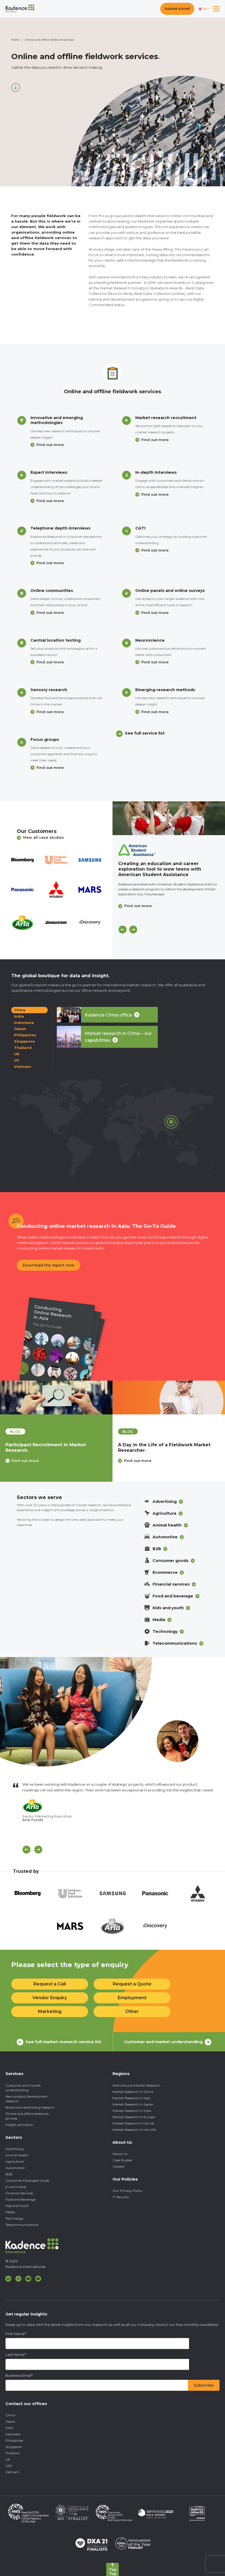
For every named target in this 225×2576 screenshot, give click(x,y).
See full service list (145, 733)
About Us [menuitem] (120, 2154)
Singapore (24, 1041)
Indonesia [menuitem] (13, 2434)
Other (132, 2011)
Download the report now (48, 1265)
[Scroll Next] (38, 1850)
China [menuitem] (10, 2415)
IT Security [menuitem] (121, 2197)
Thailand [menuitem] (12, 2453)
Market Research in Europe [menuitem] (134, 2117)
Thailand (23, 1048)
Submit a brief (177, 9)
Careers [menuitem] (118, 2166)
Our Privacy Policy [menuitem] (127, 2191)
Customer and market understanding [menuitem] (23, 2088)
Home (16, 40)
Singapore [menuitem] (14, 2447)
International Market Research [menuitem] (136, 2085)
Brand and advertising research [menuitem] (30, 2107)
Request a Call (50, 1984)
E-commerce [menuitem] (16, 2187)
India (19, 1016)
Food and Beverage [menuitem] (21, 2199)
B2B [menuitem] (9, 2174)
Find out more (50, 445)
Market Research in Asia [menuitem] (131, 2098)
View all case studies (43, 837)
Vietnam (22, 1067)
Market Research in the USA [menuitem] (134, 2130)
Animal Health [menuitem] (17, 2155)
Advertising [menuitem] (15, 2149)
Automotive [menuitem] (15, 2168)
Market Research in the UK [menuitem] (133, 2123)
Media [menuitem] (10, 2212)
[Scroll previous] (26, 1850)
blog (15, 1431)
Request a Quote (132, 1984)
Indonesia (24, 1023)
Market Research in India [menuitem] (132, 2111)
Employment (132, 1998)
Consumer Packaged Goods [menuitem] (27, 2180)
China (20, 1010)
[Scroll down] (16, 87)
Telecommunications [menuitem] (22, 2225)
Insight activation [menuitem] (19, 2125)
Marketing (50, 2011)
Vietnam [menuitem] (12, 2472)
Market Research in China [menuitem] (133, 2092)
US (17, 1060)
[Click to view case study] (169, 818)
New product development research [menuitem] (27, 2099)
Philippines (25, 1035)
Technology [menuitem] (15, 2218)
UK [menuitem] (8, 2459)
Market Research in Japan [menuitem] (133, 2104)
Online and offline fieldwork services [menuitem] (27, 2116)
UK (17, 1054)
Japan (20, 1029)
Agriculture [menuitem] (15, 2161)
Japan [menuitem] (10, 2421)
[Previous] (123, 930)
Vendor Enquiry (50, 1998)
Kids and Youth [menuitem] (17, 2206)
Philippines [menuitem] (14, 2440)
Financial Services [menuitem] (19, 2193)
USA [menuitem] (9, 2466)
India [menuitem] (9, 2428)
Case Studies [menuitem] (122, 2160)
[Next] (133, 930)
